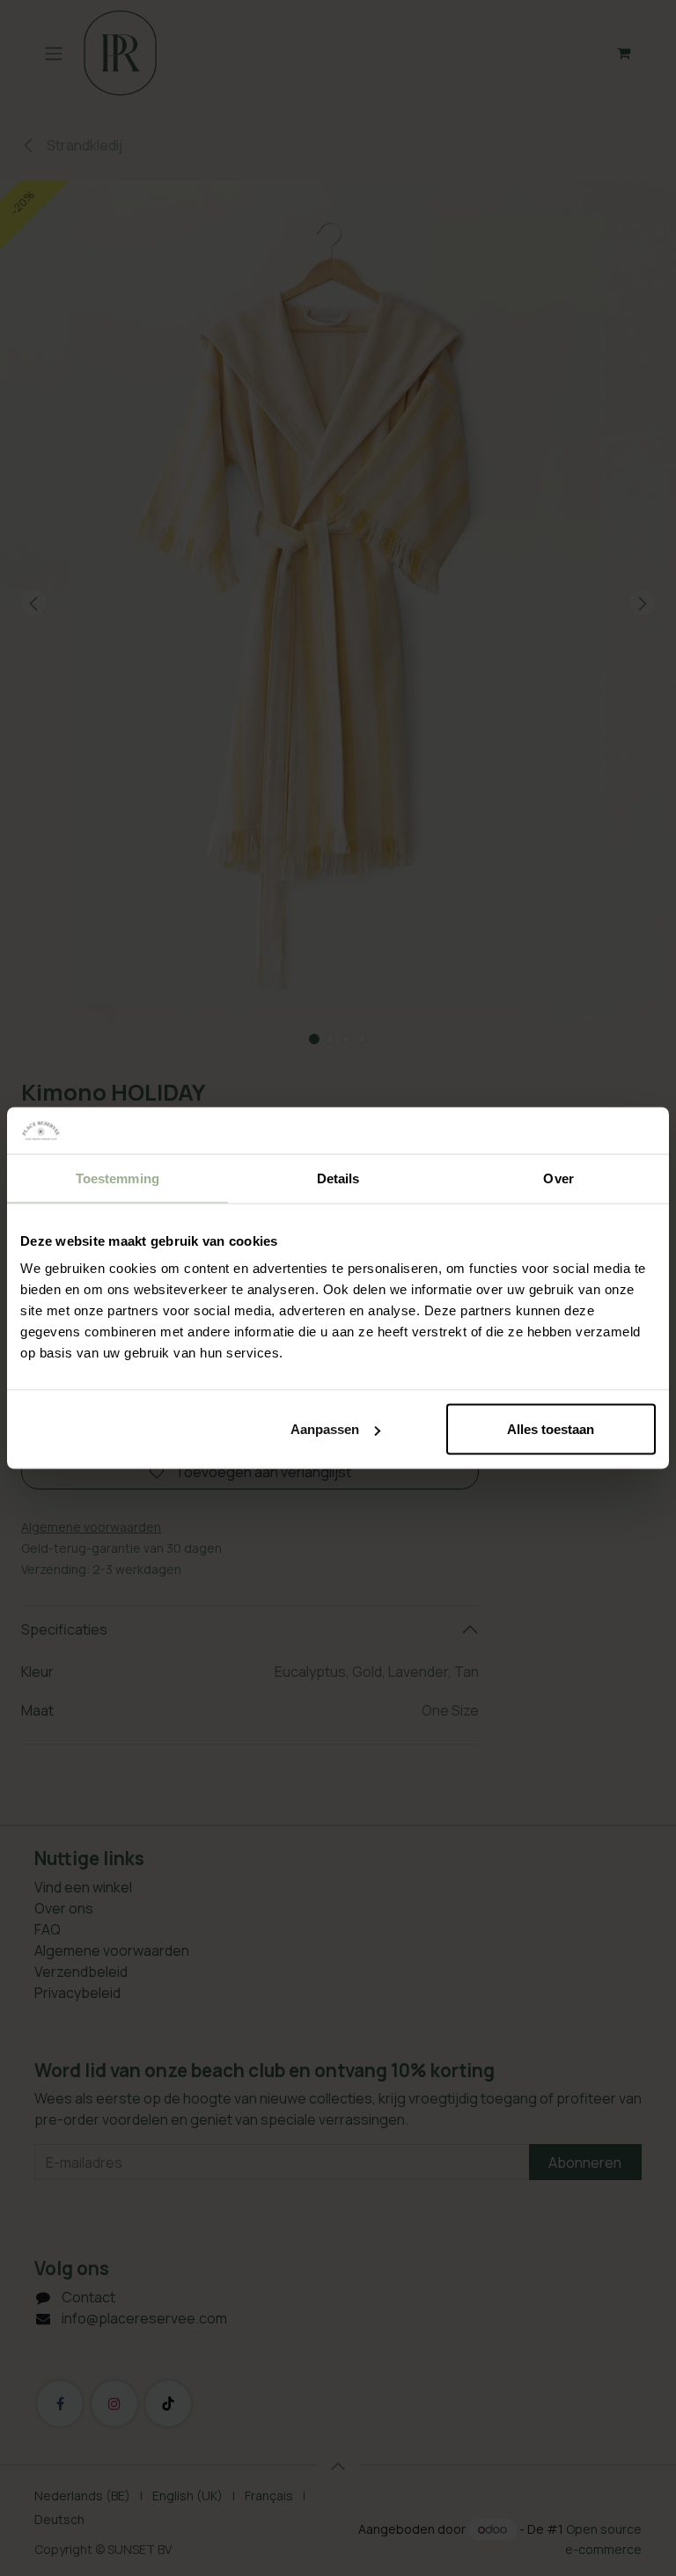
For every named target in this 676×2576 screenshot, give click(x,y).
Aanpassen (325, 1429)
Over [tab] (558, 1178)
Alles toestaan (551, 1429)
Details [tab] (338, 1178)
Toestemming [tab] (118, 1178)
